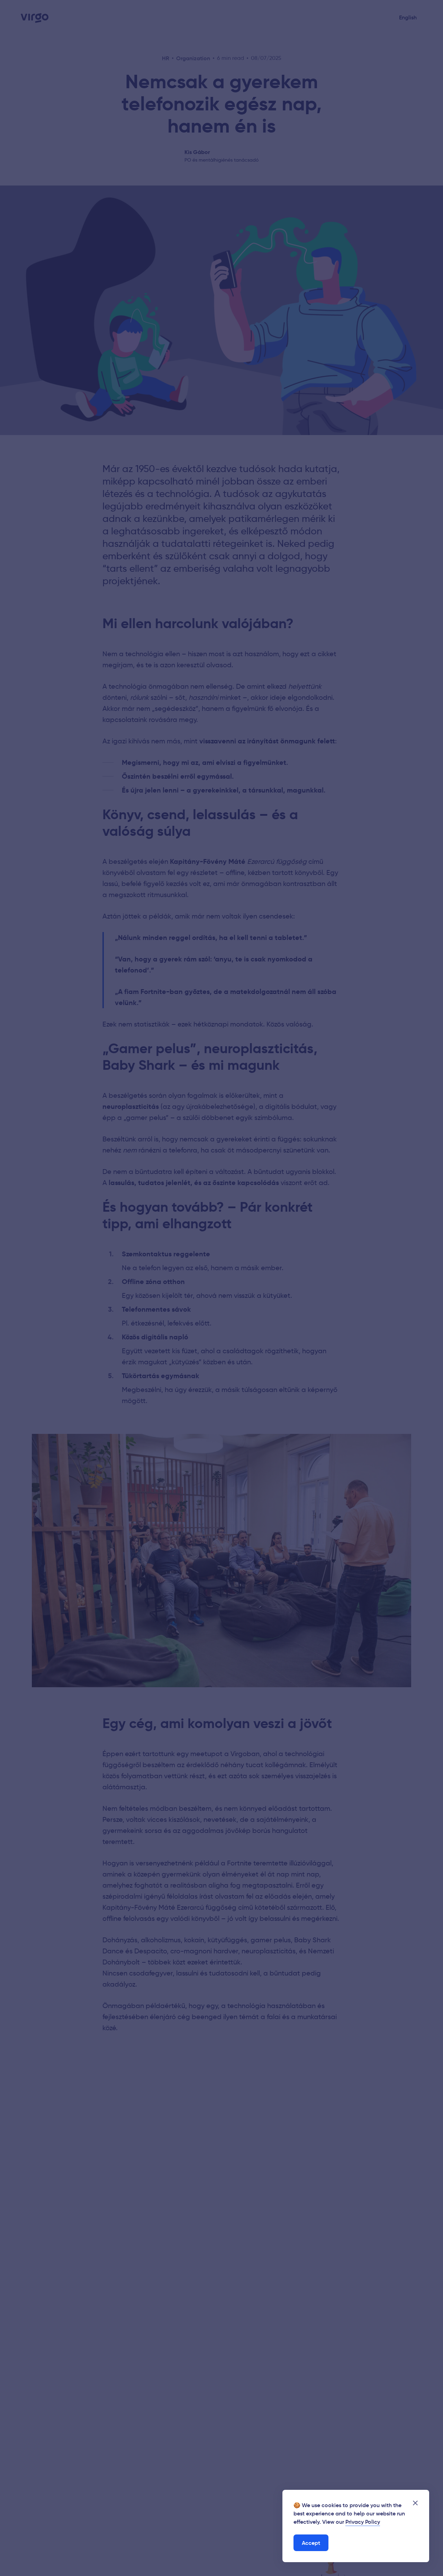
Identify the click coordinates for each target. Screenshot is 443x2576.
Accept (311, 2543)
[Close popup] (415, 2503)
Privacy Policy (363, 2522)
